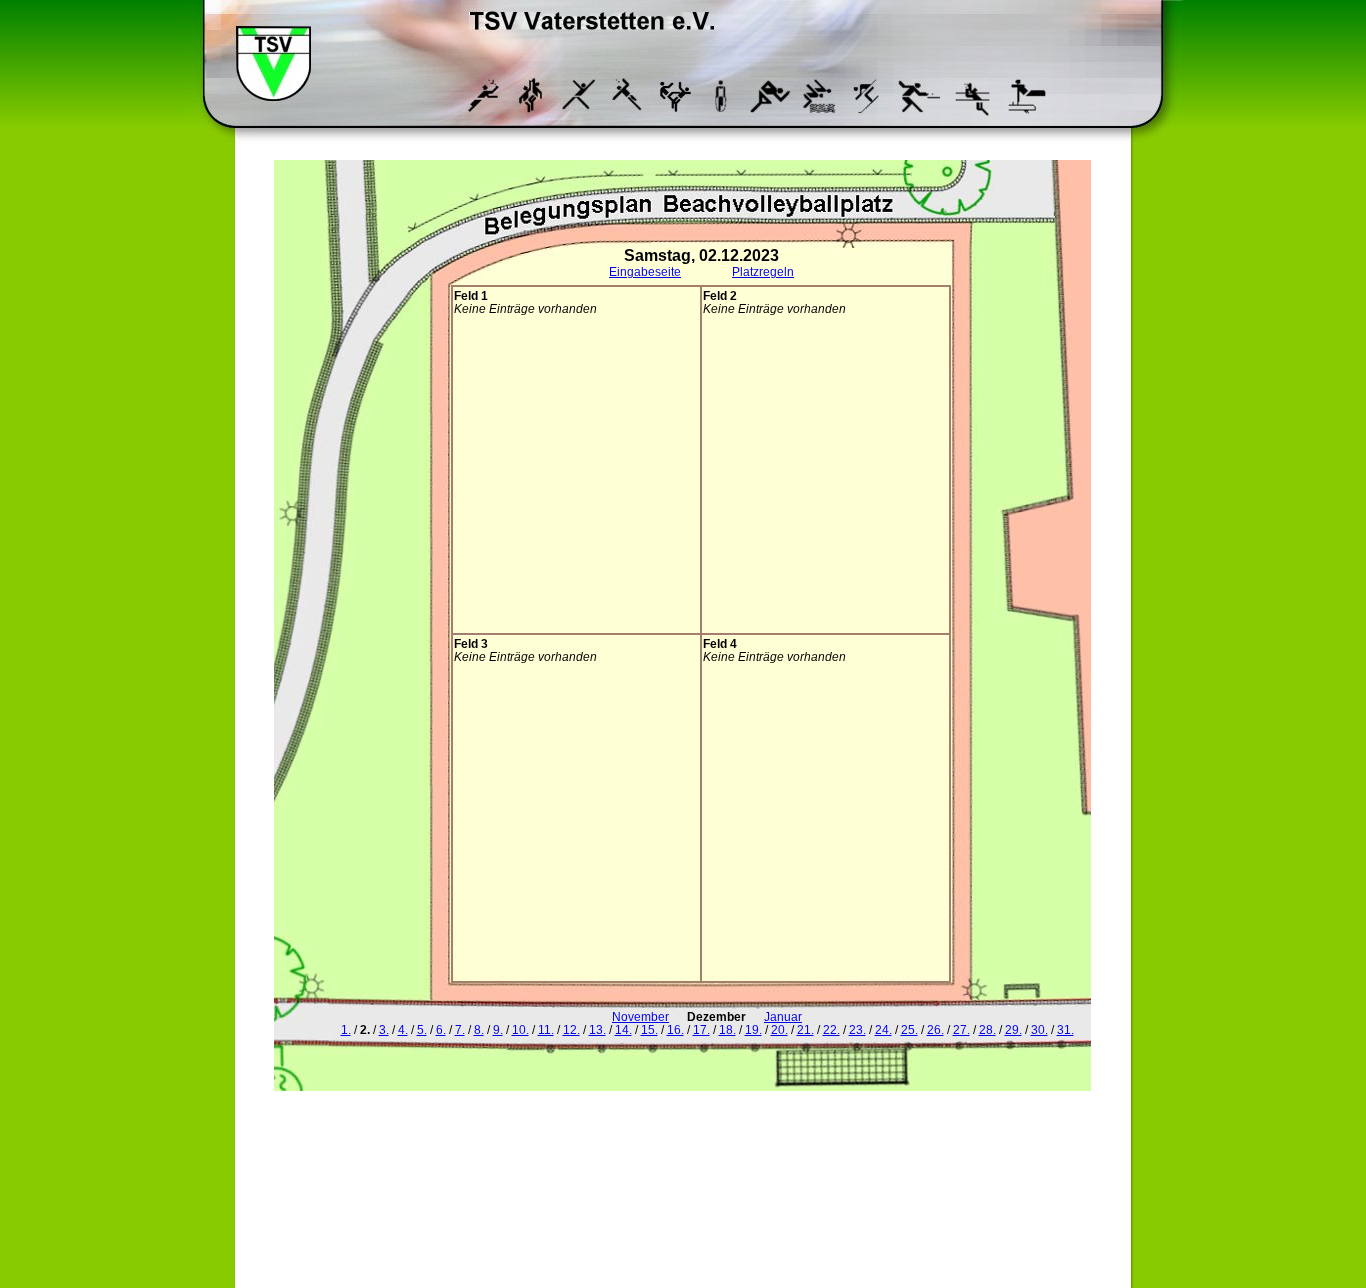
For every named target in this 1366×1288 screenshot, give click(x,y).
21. (805, 1029)
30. (1039, 1029)
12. (571, 1029)
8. (479, 1029)
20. (779, 1029)
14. (623, 1029)
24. (883, 1029)
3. (384, 1029)
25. (909, 1029)
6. (441, 1029)
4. (403, 1029)
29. (1013, 1029)
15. (649, 1029)
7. (460, 1029)
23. (857, 1029)
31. (1065, 1029)
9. (498, 1029)
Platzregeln (763, 271)
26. (935, 1029)
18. (727, 1029)
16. (675, 1029)
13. (597, 1029)
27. (961, 1029)
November (640, 1016)
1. (346, 1029)
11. (546, 1029)
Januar (783, 1016)
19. (753, 1029)
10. (520, 1029)
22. (831, 1029)
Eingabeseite (645, 271)
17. (701, 1029)
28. (987, 1029)
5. (422, 1029)
